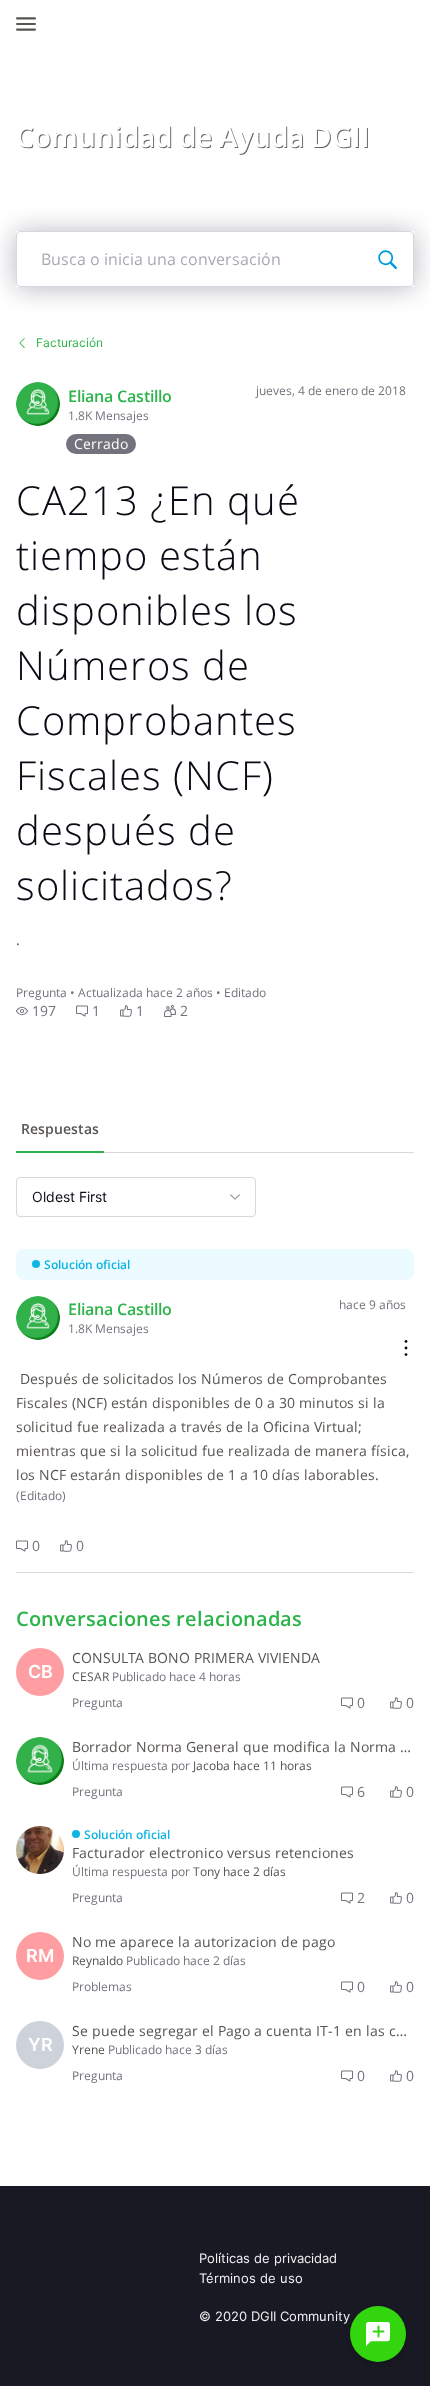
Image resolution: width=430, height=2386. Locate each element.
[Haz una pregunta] (378, 2334)
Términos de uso (251, 2278)
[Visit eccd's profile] (38, 404)
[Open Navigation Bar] (32, 24)
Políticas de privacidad (268, 2258)
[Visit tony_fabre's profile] (40, 1850)
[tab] (60, 1131)
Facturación (69, 342)
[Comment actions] (406, 1349)
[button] (36, 1011)
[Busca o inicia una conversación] (387, 259)
